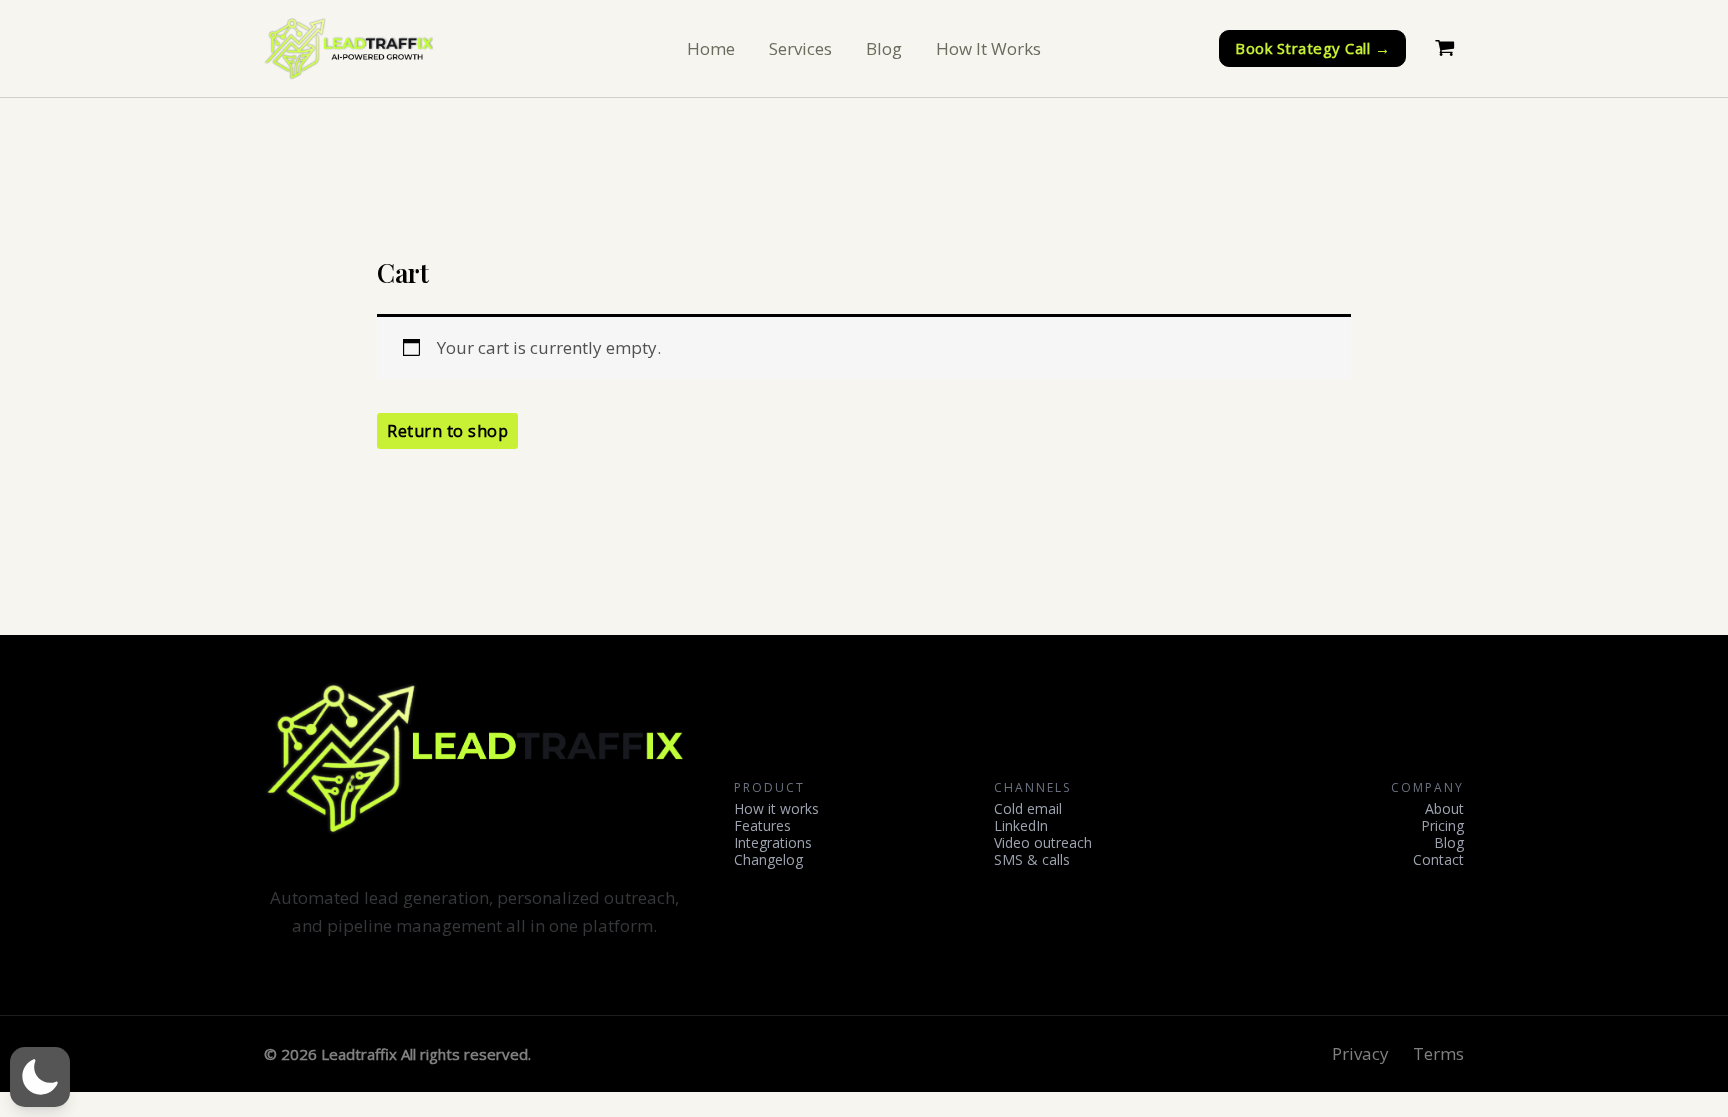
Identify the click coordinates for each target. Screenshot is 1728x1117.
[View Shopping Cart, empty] (1445, 49)
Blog (884, 48)
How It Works (988, 48)
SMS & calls (1032, 860)
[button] (1312, 48)
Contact (1438, 860)
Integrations (773, 843)
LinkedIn (1021, 826)
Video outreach (1043, 843)
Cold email (1028, 809)
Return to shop (447, 431)
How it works (776, 809)
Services (800, 48)
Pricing (1442, 826)
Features (762, 826)
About (1444, 809)
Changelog (768, 860)
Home (711, 48)
